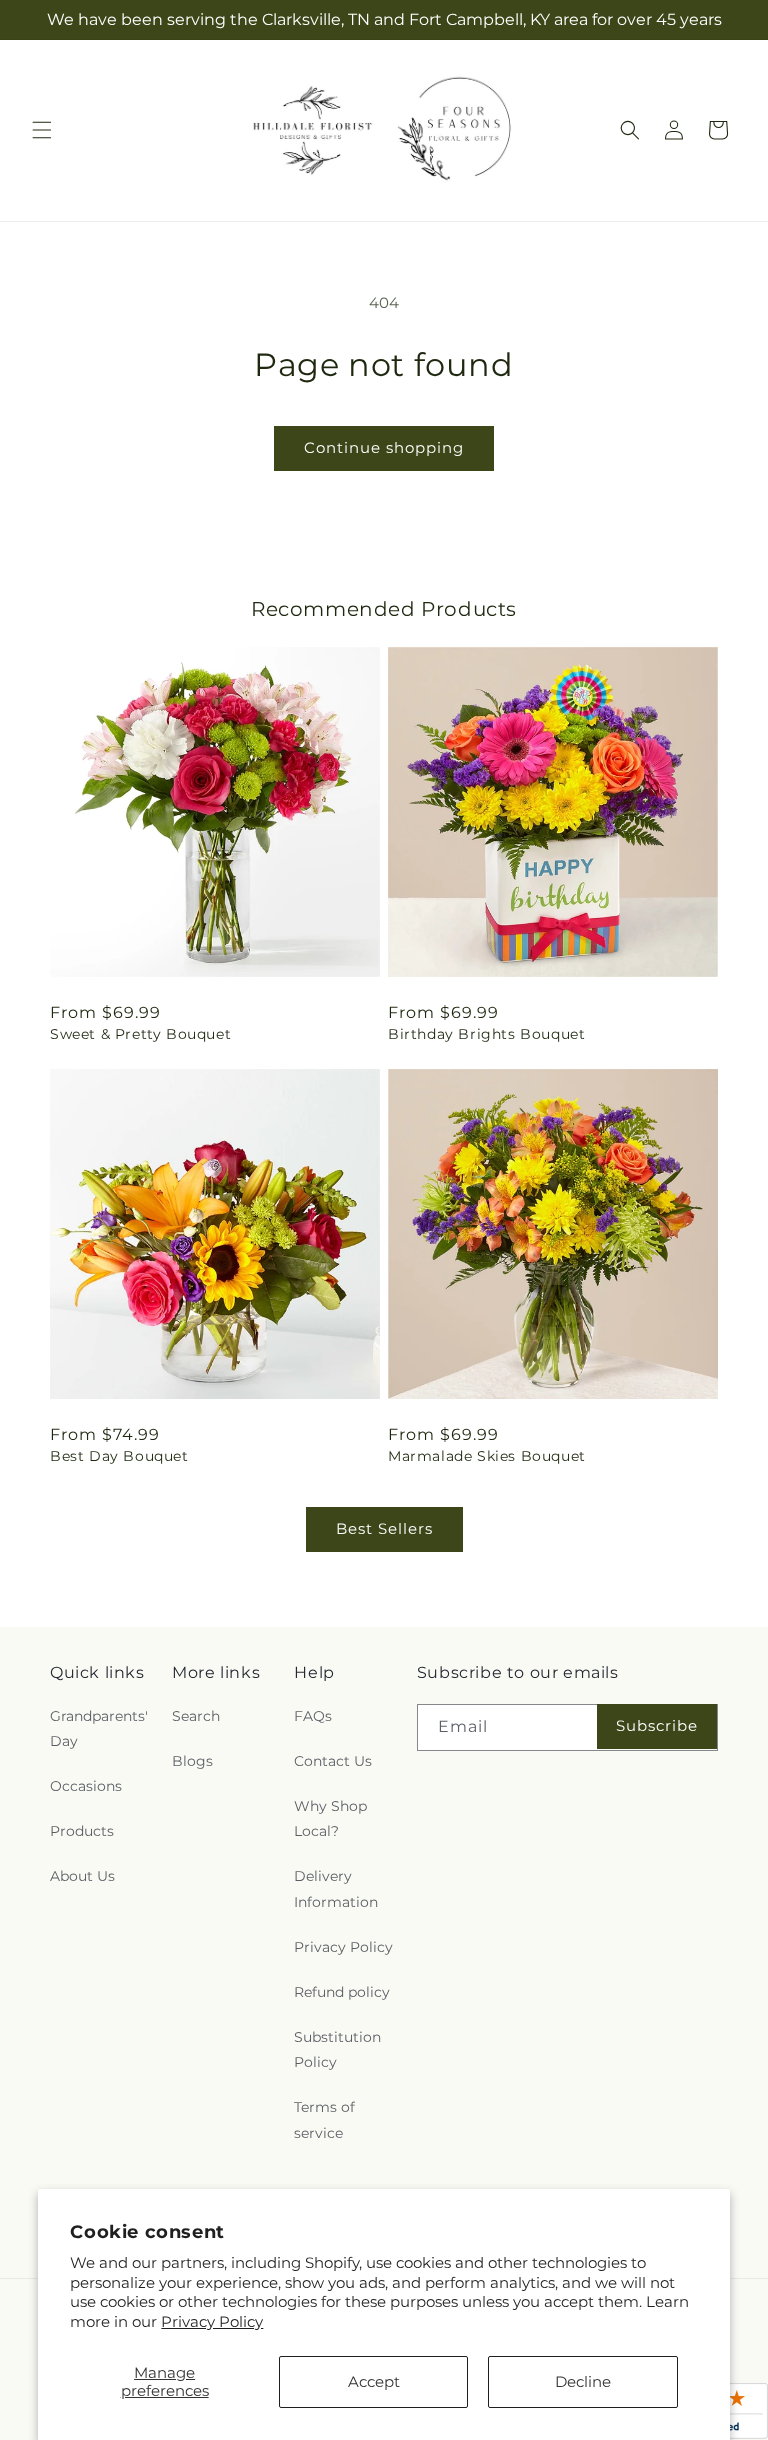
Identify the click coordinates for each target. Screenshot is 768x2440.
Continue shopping (384, 447)
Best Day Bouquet (119, 1456)
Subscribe (657, 1725)
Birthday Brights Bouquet (486, 1034)
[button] (42, 130)
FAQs (313, 1716)
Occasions (86, 1786)
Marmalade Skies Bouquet (487, 1456)
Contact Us (333, 1761)
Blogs (192, 1761)
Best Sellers (384, 1528)
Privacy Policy (212, 2321)
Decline (583, 2381)
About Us (82, 1876)
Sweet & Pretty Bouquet (140, 1034)
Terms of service (324, 2119)
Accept (374, 2381)
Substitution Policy (337, 2049)
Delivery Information (336, 1888)
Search (196, 1716)
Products (82, 1831)
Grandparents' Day (99, 1728)
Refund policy (342, 1992)
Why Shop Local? (330, 1818)
